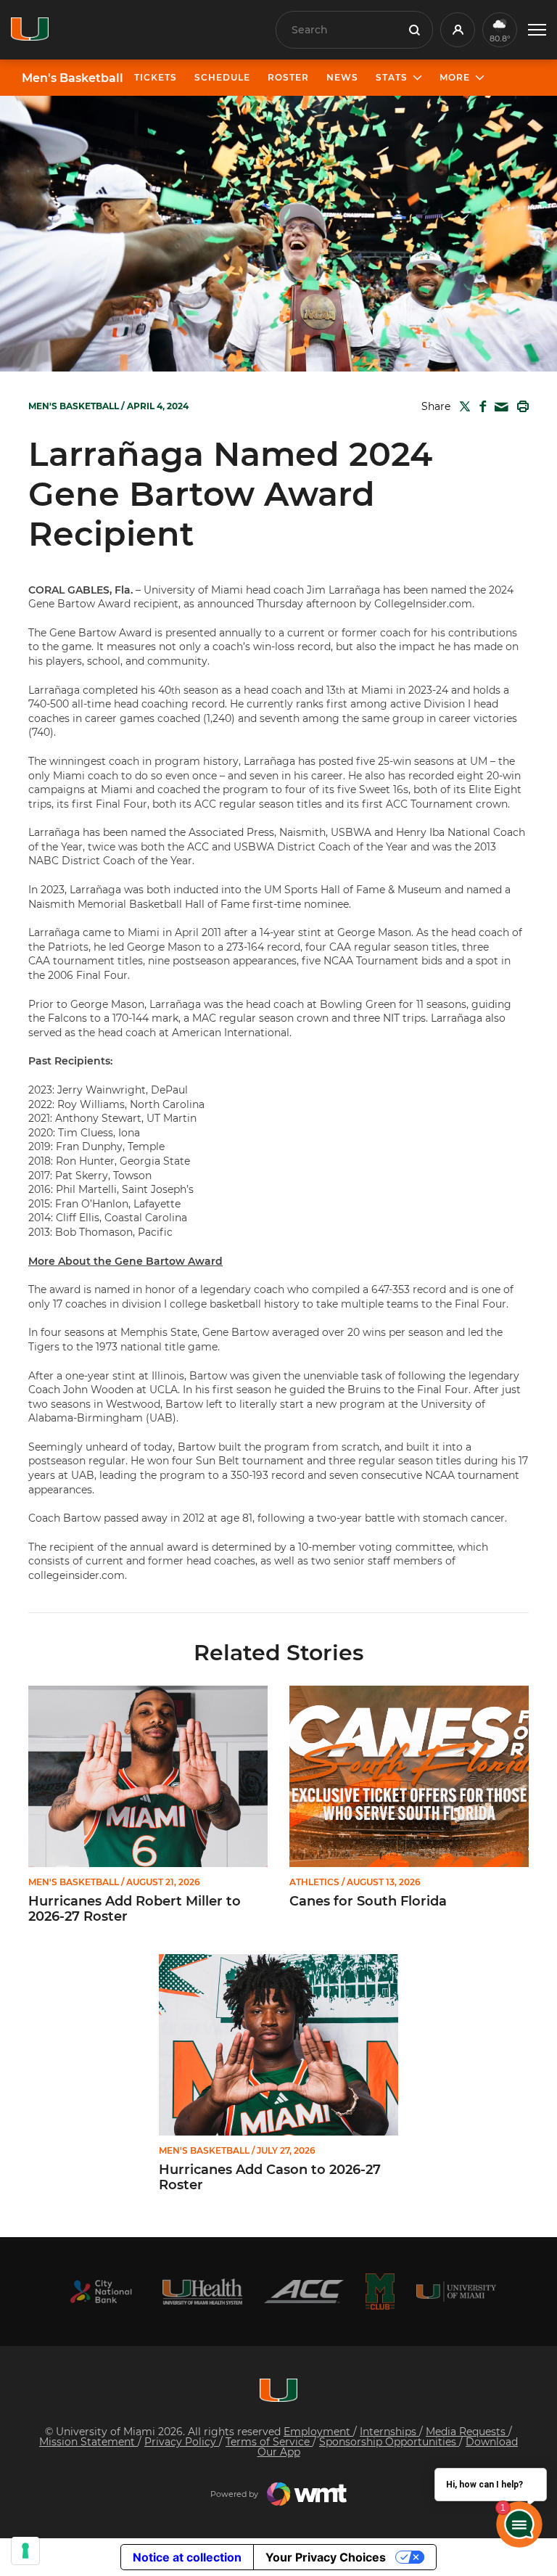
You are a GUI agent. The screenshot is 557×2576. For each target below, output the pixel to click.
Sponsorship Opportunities (389, 2442)
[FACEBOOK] (480, 406)
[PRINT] (520, 406)
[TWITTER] (462, 406)
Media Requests (467, 2432)
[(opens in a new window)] (101, 2292)
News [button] (342, 77)
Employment (318, 2432)
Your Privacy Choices (326, 2557)
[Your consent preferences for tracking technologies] (25, 2551)
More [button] (455, 77)
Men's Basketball (73, 78)
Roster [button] (288, 77)
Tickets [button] (156, 77)
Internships (389, 2432)
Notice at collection (187, 2557)
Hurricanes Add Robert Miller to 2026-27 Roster (135, 1910)
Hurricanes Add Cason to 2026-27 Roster (270, 2178)
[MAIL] (499, 407)
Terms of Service (269, 2442)
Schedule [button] (222, 77)
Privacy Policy (182, 2442)
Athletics (314, 1882)
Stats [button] (392, 77)
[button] (537, 30)
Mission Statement (88, 2442)
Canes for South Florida (368, 1902)
